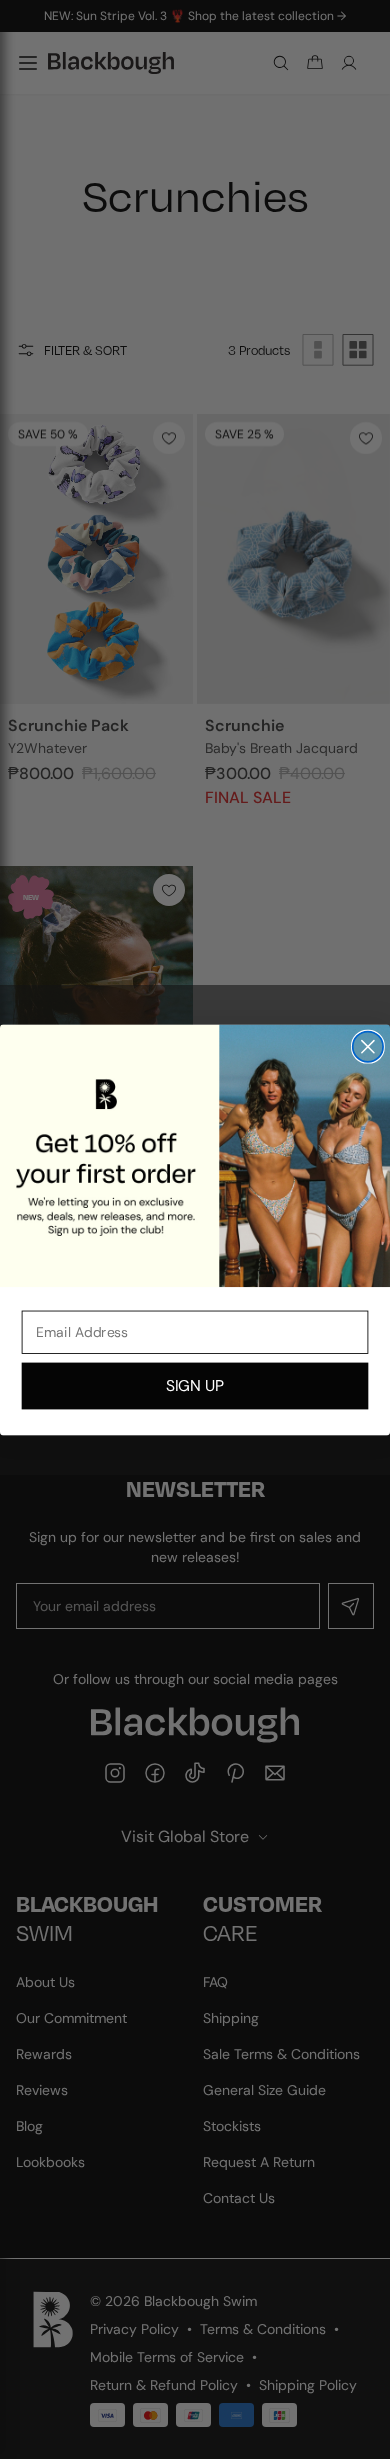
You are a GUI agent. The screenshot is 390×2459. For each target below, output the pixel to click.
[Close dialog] (368, 1046)
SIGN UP (195, 1385)
